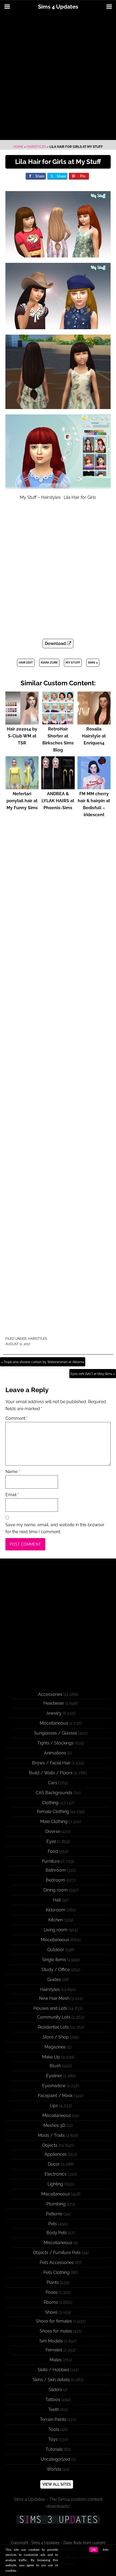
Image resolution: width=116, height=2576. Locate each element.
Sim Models (51, 2341)
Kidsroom (56, 1910)
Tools (54, 2429)
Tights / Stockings (55, 1743)
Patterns (54, 2214)
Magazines (55, 2047)
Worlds (54, 2469)
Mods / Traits (51, 2135)
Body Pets (57, 2233)
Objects (50, 2145)
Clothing (50, 1803)
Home (18, 147)
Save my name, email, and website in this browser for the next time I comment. (55, 1528)
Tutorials (54, 2449)
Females (54, 2350)
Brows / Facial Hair (51, 1763)
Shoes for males (56, 2331)
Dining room (56, 1890)
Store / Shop (56, 2037)
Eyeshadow (54, 2086)
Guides (54, 1980)
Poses (52, 2292)
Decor (54, 2164)
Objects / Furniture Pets (57, 2253)
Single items (54, 1960)
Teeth (54, 2410)
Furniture (51, 1861)
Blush (55, 2066)
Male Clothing (54, 1821)
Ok (94, 2550)
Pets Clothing (57, 2272)
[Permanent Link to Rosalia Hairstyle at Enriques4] (94, 722)
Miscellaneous (54, 1723)
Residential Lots (53, 2027)
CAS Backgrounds (54, 1793)
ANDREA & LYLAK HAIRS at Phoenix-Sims (58, 801)
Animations (55, 1753)
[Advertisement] (58, 77)
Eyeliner (54, 2076)
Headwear (54, 1703)
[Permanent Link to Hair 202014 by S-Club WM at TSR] (22, 722)
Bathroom (56, 1870)
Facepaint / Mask (55, 2096)
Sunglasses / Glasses (56, 1733)
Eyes (51, 1841)
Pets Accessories (57, 2262)
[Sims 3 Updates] (58, 2520)
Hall (57, 1900)
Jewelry (54, 1713)
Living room (56, 1930)
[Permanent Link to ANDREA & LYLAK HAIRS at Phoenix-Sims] (58, 787)
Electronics (56, 2174)
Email (12, 1495)
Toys (53, 2439)
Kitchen (56, 1920)
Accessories (50, 1694)
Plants (53, 2282)
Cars (53, 1783)
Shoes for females (54, 2321)
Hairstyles (36, 147)
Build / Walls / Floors (51, 1773)
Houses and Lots (50, 2008)
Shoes (51, 2312)
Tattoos (53, 2400)
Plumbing (56, 2204)
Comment (17, 1418)
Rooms (51, 2302)
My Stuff (73, 663)
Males (56, 2360)
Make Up (51, 2057)
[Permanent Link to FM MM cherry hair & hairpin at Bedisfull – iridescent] (94, 787)
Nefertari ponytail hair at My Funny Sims (22, 801)
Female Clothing (53, 1812)
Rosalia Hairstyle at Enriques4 (94, 736)
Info (106, 2550)
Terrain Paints (53, 2419)
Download (56, 644)
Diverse (53, 1831)
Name (13, 1472)
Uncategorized (55, 2459)
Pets (53, 2224)
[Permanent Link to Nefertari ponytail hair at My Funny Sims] (22, 787)
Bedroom (55, 1880)
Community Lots (54, 2017)
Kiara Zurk (49, 663)
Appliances (56, 2154)
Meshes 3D (54, 2125)
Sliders (55, 2390)
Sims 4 (93, 663)
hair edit (26, 663)
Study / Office (56, 1970)
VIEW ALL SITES (57, 2484)
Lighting (55, 2184)
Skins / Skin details (51, 2380)
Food (53, 1851)
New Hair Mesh (54, 1998)
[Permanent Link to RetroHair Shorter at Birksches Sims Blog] (58, 722)
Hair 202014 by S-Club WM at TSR (22, 736)
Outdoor (56, 1950)
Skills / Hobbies (54, 2370)
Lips (54, 2106)
